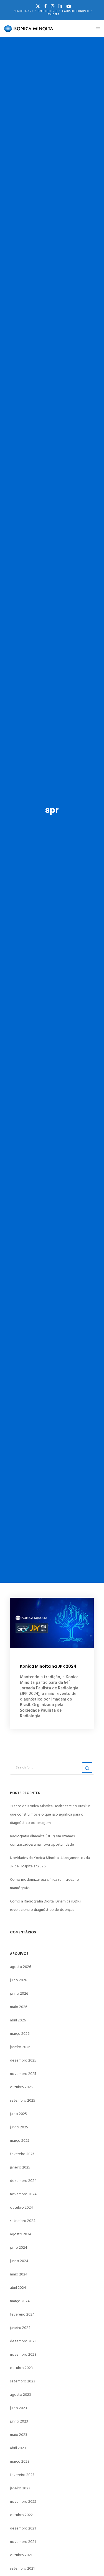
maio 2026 (19, 2007)
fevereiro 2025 (22, 2154)
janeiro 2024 (20, 2328)
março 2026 (20, 2034)
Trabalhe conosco (75, 11)
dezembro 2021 (23, 2528)
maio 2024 (19, 2274)
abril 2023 (18, 2448)
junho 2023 (19, 2421)
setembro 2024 (23, 2221)
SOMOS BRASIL (24, 11)
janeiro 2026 (20, 2047)
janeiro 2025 (20, 2167)
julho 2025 (18, 2114)
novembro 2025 (23, 2074)
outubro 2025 (21, 2087)
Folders (53, 14)
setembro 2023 (23, 2381)
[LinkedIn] (60, 6)
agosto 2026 (21, 1967)
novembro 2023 (23, 2354)
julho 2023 (18, 2408)
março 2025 (20, 2140)
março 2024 (20, 2301)
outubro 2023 (21, 2368)
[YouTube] (69, 6)
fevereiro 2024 (22, 2314)
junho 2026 (19, 1993)
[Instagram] (53, 6)
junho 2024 (19, 2261)
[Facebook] (45, 6)
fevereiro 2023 (22, 2475)
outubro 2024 (21, 2207)
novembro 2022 (23, 2501)
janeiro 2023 (20, 2488)
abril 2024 (18, 2288)
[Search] (87, 1768)
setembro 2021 (22, 2568)
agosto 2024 (21, 2234)
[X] (38, 6)
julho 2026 (18, 1980)
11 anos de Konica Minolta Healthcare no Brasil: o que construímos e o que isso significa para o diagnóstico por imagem (50, 1814)
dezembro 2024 (23, 2181)
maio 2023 (19, 2435)
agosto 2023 (21, 2395)
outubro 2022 (21, 2515)
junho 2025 (19, 2127)
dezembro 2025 (23, 2060)
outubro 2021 (21, 2555)
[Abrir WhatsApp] (90, 2562)
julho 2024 (19, 2247)
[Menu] (96, 29)
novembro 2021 (23, 2542)
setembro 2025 (23, 2100)
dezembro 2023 (23, 2341)
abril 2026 (18, 2020)
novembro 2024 (23, 2194)
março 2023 (20, 2461)
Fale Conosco (48, 11)
